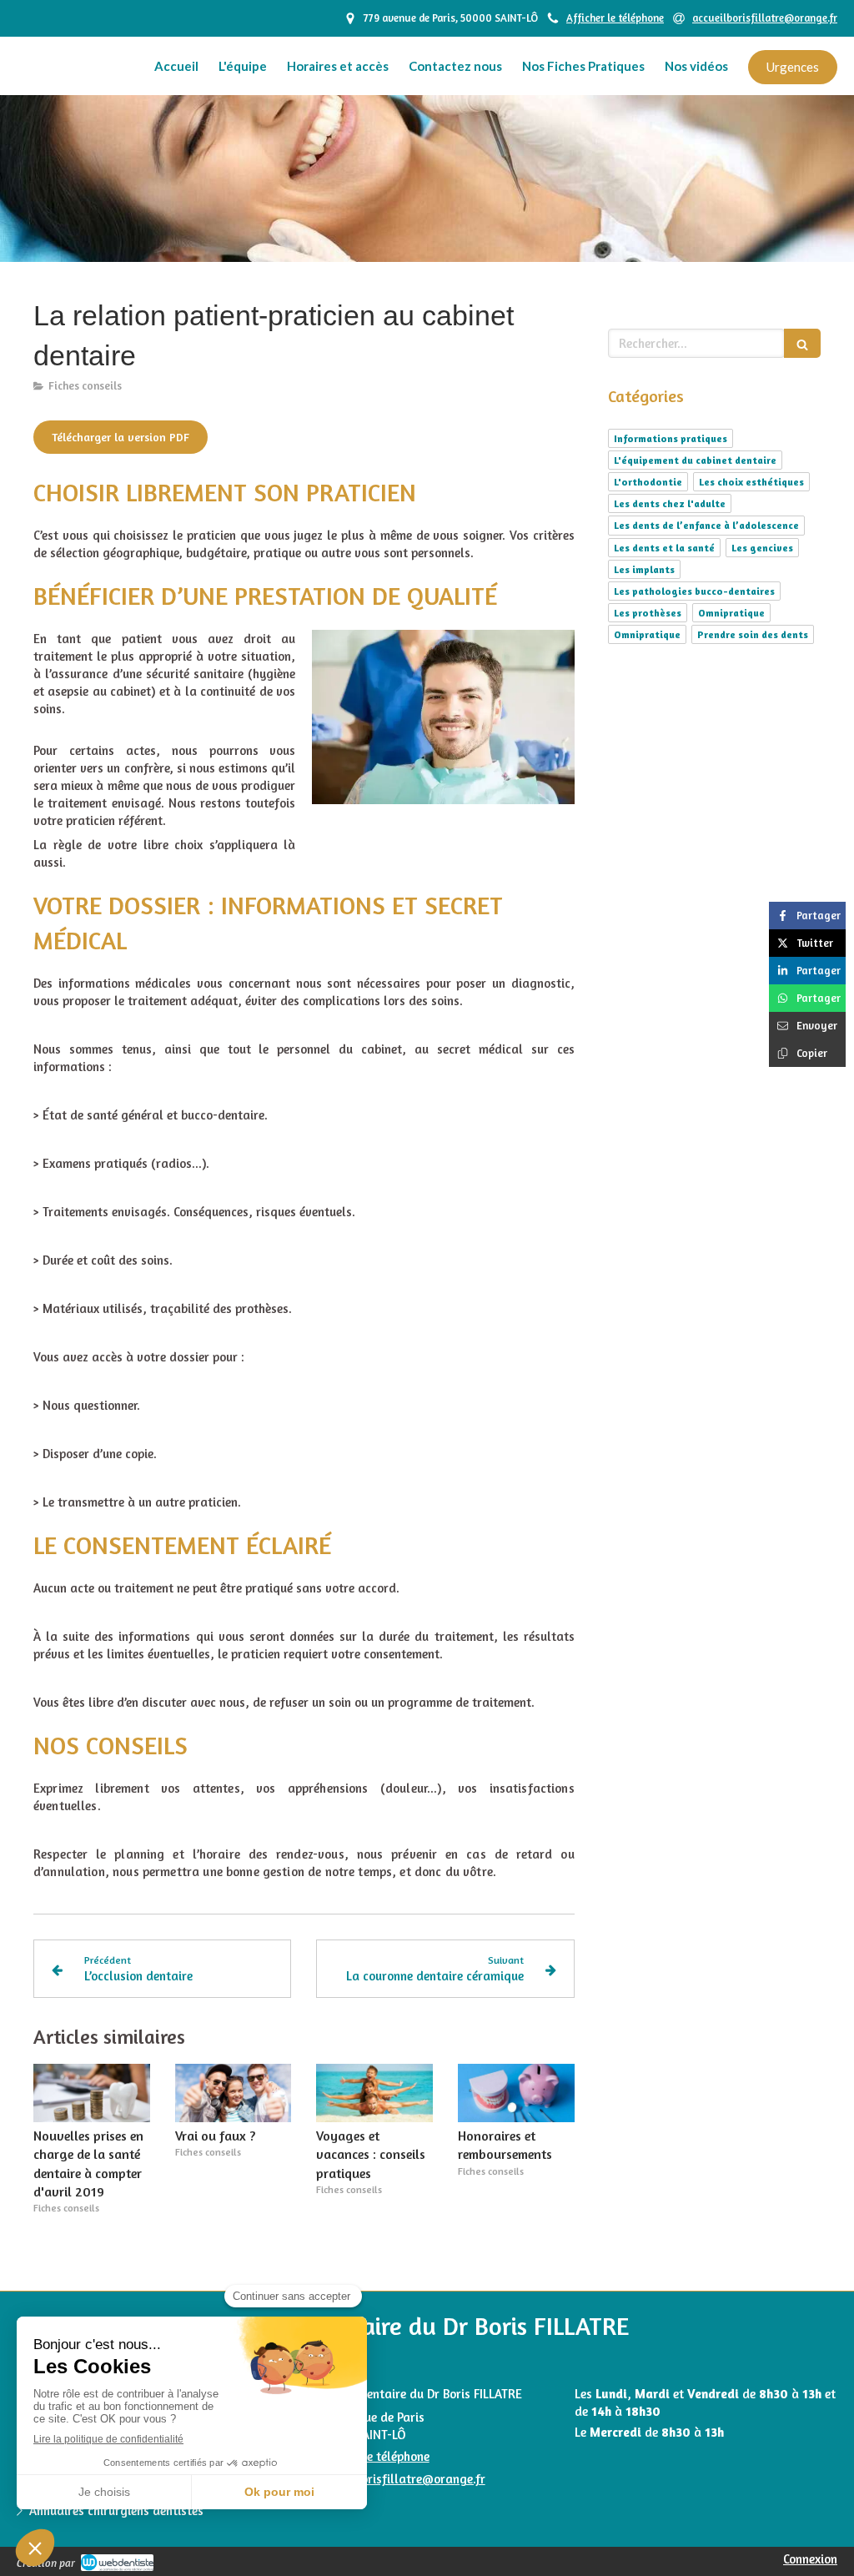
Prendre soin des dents (753, 634)
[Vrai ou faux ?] (234, 2093)
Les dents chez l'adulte (670, 503)
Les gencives (762, 548)
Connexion (810, 2559)
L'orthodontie (648, 482)
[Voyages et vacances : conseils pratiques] (374, 2093)
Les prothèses (648, 613)
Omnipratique (731, 613)
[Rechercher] (802, 343)
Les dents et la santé (664, 548)
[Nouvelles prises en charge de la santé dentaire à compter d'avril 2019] (92, 2093)
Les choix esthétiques (751, 482)
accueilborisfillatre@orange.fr (400, 2479)
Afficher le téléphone (615, 18)
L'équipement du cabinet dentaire (695, 460)
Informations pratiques (671, 438)
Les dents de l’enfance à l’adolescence (706, 525)
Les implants (644, 569)
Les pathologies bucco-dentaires (694, 591)
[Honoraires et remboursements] (516, 2093)
